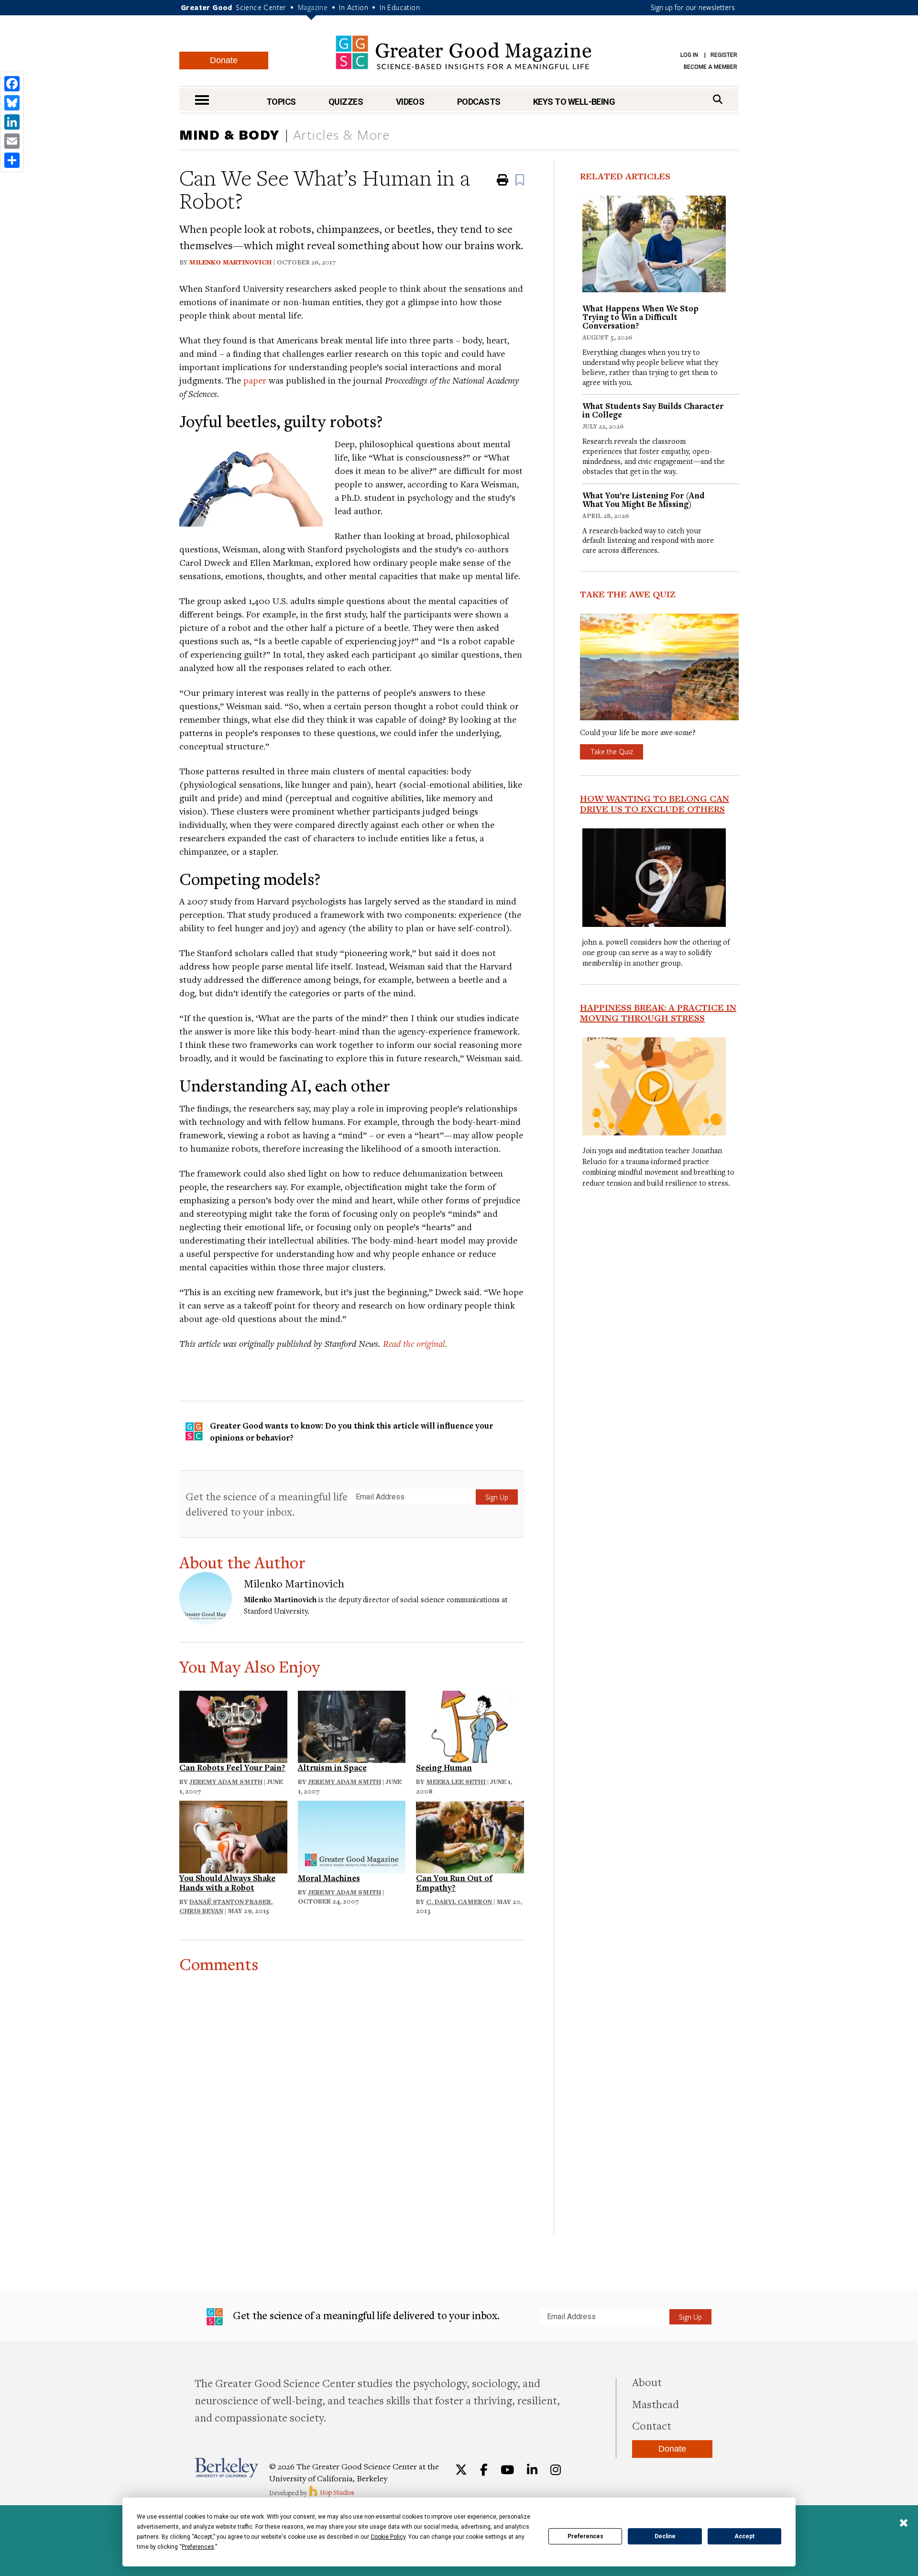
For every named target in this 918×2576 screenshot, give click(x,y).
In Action (354, 7)
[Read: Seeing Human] (470, 1725)
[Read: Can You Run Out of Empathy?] (470, 1836)
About (647, 2382)
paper (255, 380)
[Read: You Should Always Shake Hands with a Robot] (233, 1836)
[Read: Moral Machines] (352, 1836)
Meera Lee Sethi (456, 1782)
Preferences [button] (198, 2547)
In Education (400, 7)
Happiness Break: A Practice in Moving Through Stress (658, 1013)
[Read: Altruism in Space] (352, 1725)
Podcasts (479, 102)
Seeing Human (444, 1767)
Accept (744, 2536)
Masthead (656, 2404)
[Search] (718, 99)
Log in (689, 55)
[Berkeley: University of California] (226, 2468)
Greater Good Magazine (464, 52)
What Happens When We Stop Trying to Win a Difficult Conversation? (640, 317)
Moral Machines (329, 1878)
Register (724, 55)
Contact (652, 2425)
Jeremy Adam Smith (226, 1782)
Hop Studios (336, 2492)
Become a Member (710, 67)
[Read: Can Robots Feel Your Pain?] (233, 1725)
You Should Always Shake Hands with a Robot (227, 1883)
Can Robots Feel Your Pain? (232, 1767)
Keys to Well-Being (574, 102)
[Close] (904, 2524)
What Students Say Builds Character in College (653, 410)
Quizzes (346, 102)
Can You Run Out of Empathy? (454, 1883)
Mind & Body (229, 134)
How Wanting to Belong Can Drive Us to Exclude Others (655, 804)
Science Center (261, 7)
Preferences (585, 2536)
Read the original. (415, 1343)
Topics (281, 102)
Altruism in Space (332, 1767)
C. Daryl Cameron (459, 1902)
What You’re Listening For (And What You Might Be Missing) (643, 500)
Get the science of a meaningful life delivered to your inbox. (267, 1504)
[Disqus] (352, 2093)
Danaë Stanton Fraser (230, 1902)
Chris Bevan (201, 1911)
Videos (410, 102)
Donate (224, 60)
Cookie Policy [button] (388, 2537)
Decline (665, 2536)
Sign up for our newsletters (693, 7)
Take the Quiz (612, 751)
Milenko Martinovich (230, 262)
